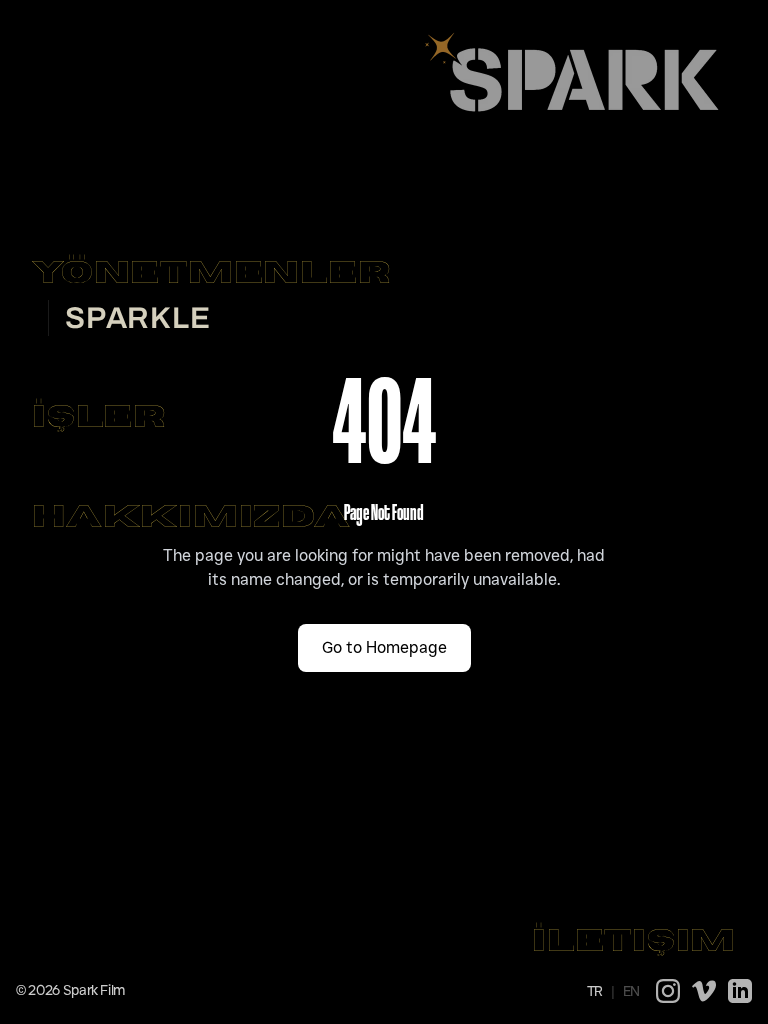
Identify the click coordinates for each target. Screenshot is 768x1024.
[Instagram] (668, 991)
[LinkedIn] (740, 991)
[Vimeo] (704, 991)
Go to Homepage (384, 647)
